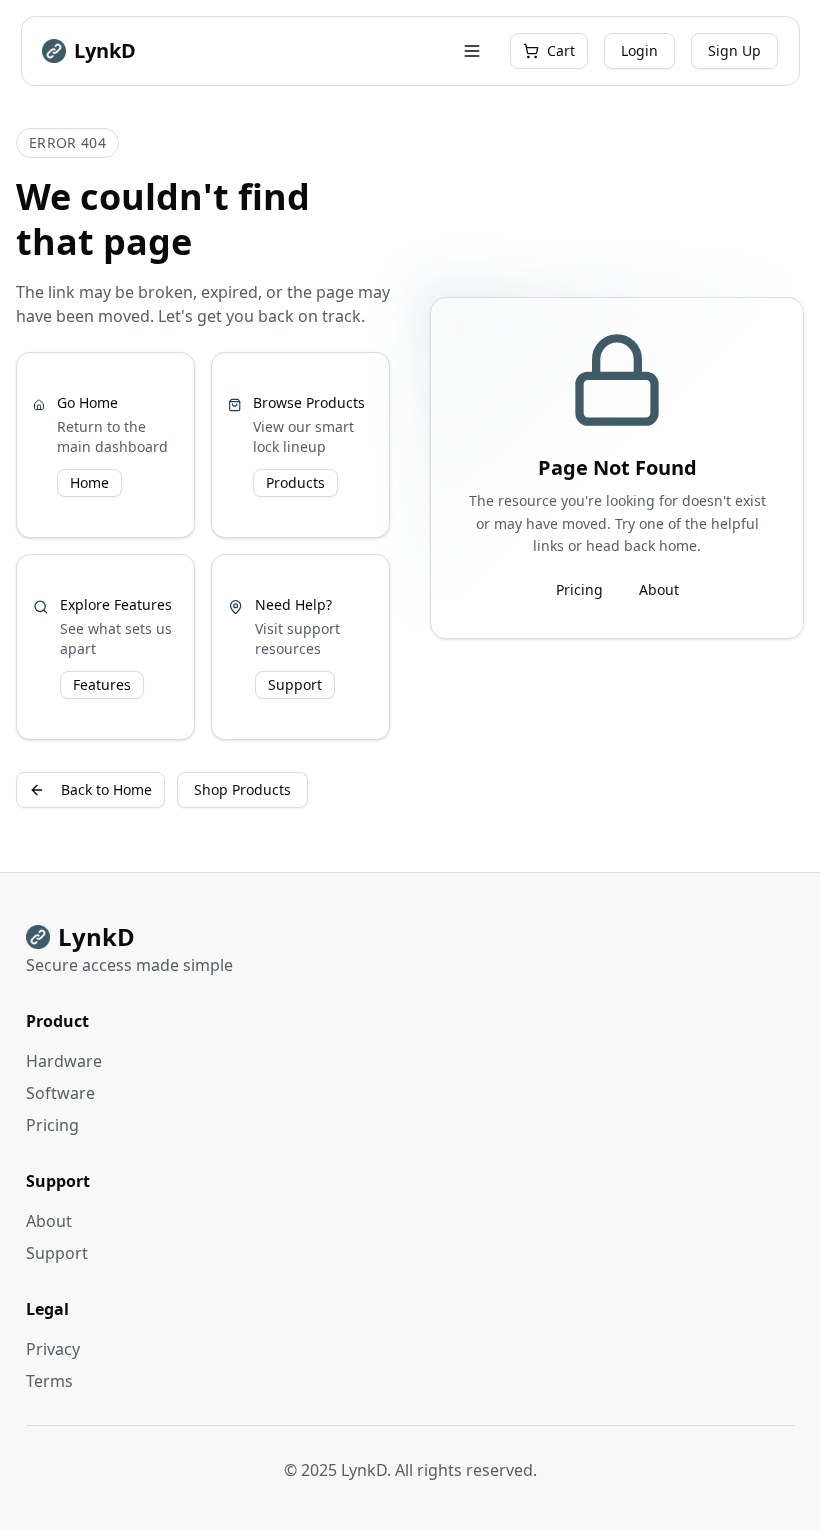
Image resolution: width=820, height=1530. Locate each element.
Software (60, 1093)
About (659, 589)
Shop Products (242, 789)
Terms (49, 1381)
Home (89, 482)
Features (102, 684)
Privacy (53, 1349)
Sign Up (734, 50)
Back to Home (106, 789)
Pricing (579, 589)
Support (295, 684)
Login (639, 50)
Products (295, 482)
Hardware (64, 1061)
